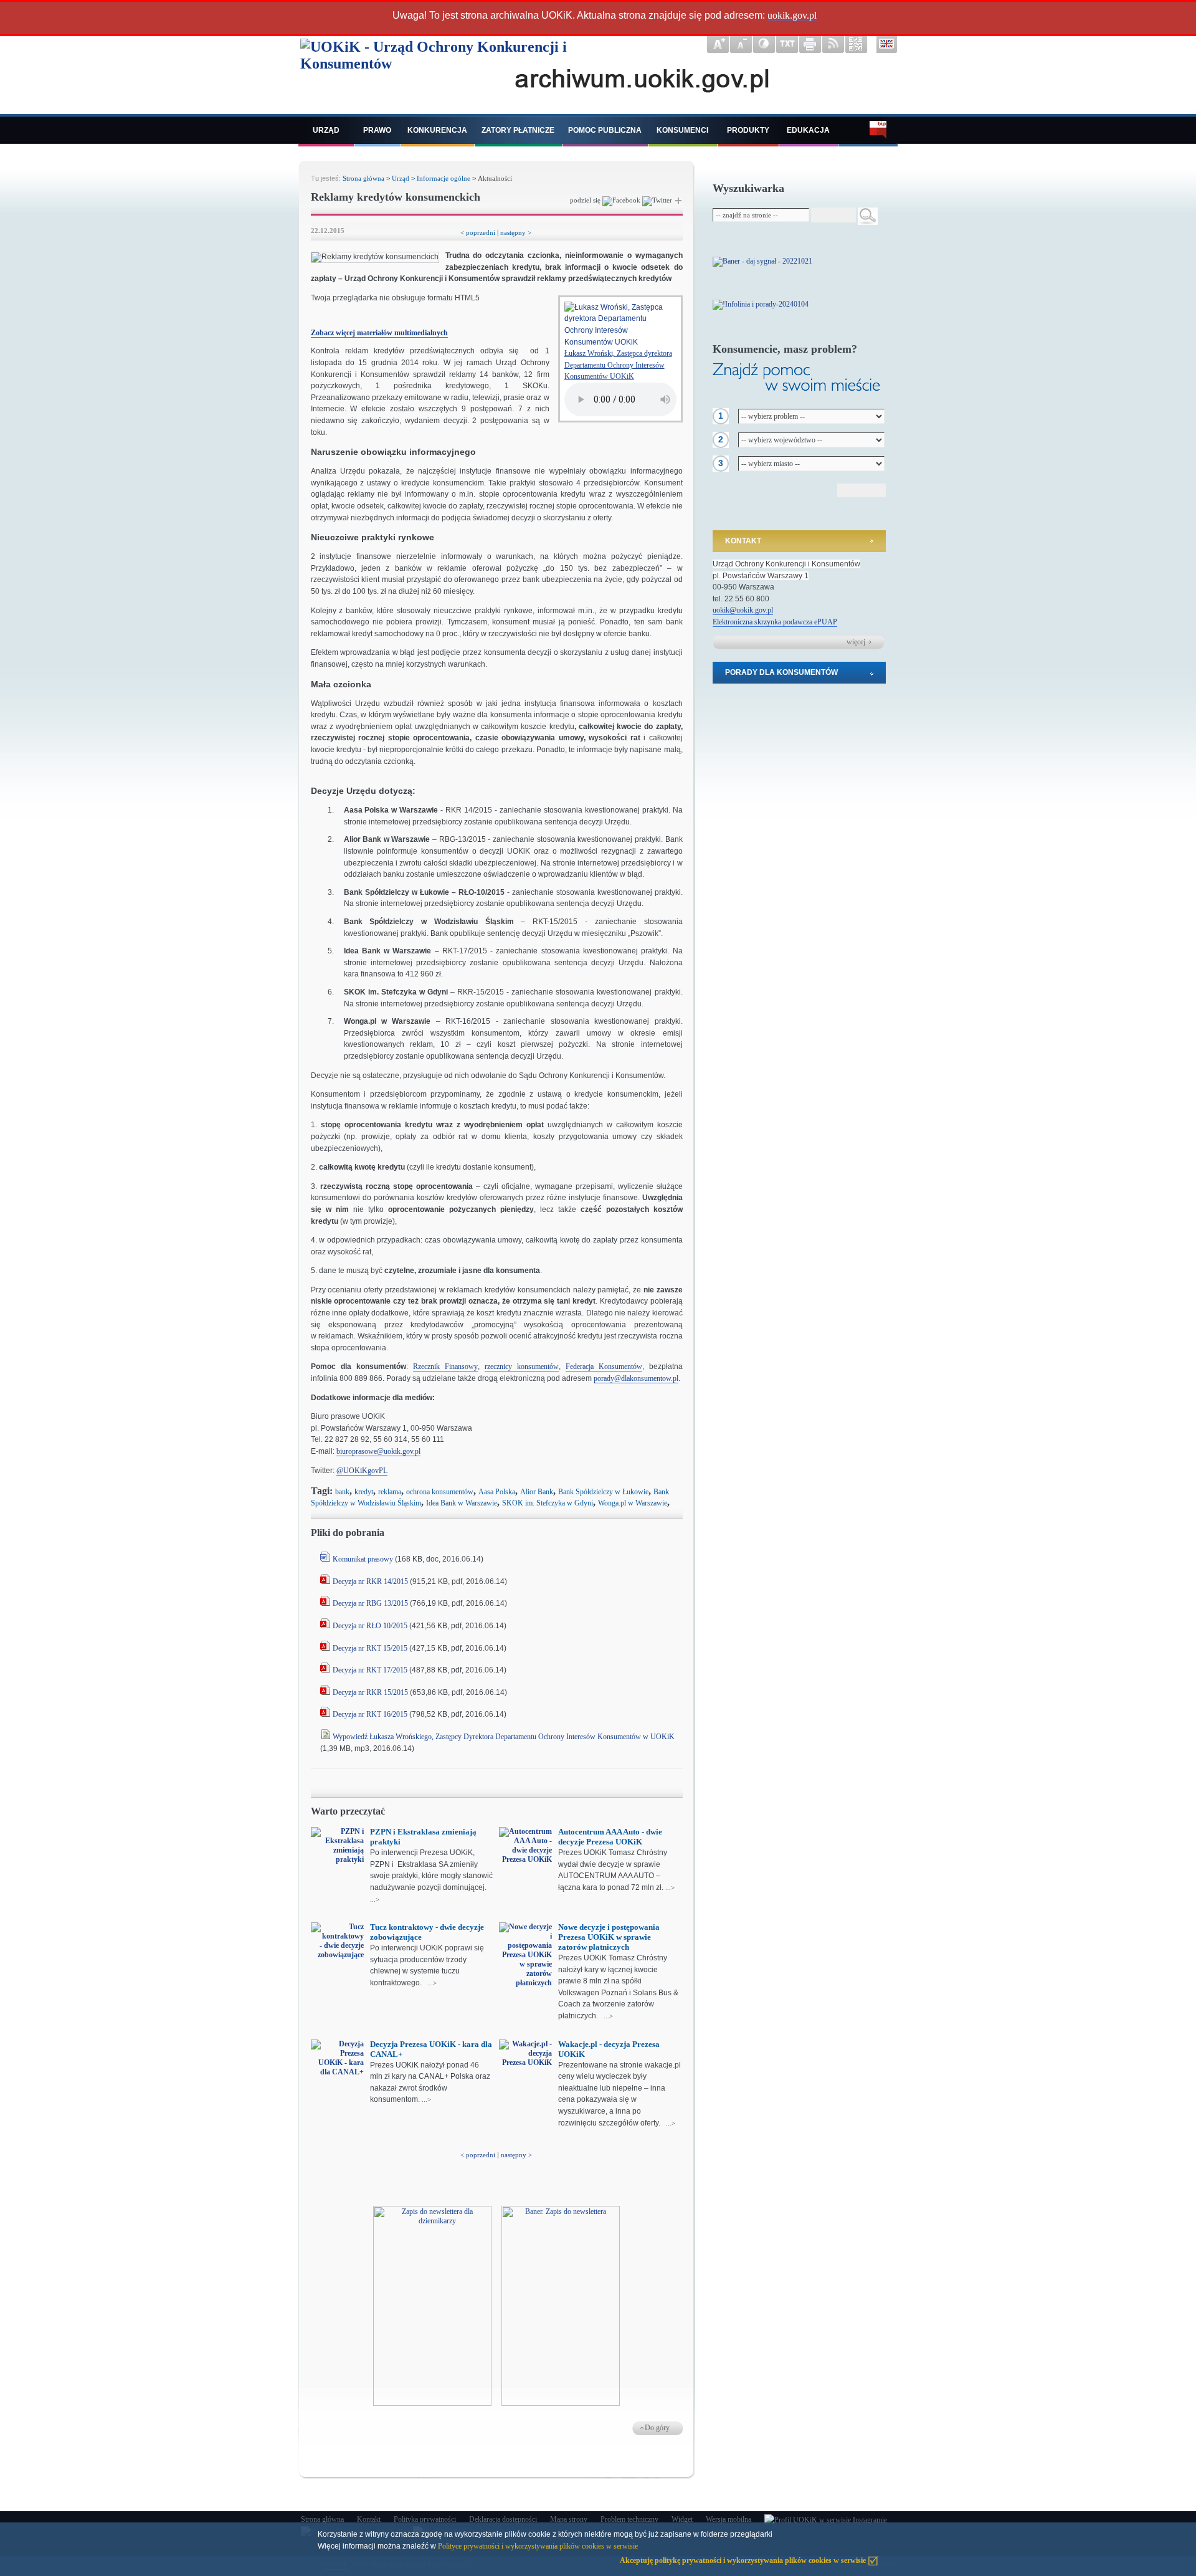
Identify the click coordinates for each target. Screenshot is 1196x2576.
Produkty (748, 130)
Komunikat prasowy (363, 1559)
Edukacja (808, 130)
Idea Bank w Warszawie (462, 1503)
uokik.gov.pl (792, 15)
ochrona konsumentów (440, 1492)
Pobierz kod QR (856, 44)
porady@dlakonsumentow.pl (636, 1378)
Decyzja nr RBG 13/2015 (370, 1603)
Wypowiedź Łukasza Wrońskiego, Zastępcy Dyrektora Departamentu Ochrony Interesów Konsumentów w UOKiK (504, 1737)
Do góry (657, 2428)
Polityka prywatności (425, 2519)
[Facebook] (621, 200)
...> (375, 1899)
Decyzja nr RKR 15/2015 (370, 1692)
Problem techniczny (629, 2519)
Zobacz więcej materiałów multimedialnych (379, 333)
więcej (856, 642)
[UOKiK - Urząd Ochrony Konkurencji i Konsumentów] (450, 73)
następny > (516, 232)
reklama (390, 1492)
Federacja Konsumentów (604, 1367)
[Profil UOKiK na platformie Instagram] (826, 2520)
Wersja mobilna (729, 2519)
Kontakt (743, 541)
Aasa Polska (497, 1492)
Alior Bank (537, 1492)
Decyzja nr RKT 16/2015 (371, 1714)
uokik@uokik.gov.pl (743, 610)
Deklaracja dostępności (503, 2519)
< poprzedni (478, 232)
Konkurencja (437, 130)
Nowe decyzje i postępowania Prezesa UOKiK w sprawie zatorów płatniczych (609, 1937)
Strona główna (363, 178)
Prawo (377, 130)
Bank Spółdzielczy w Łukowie (603, 1492)
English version (887, 44)
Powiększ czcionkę (718, 44)
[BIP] (868, 131)
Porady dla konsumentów (781, 672)
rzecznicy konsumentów (522, 1367)
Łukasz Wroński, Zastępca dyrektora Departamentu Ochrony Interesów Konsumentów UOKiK (618, 365)
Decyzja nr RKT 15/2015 (370, 1648)
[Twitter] (657, 200)
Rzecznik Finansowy (445, 1367)
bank (342, 1492)
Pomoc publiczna (605, 130)
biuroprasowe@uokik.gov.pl (378, 1451)
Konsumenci (682, 130)
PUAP (827, 622)
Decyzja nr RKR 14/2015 (371, 1581)
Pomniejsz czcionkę (741, 44)
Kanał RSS (833, 44)
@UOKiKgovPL (362, 1471)
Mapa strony (569, 2519)
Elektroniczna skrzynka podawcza (763, 622)
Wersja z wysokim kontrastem (764, 44)
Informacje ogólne (444, 178)
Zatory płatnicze (518, 130)
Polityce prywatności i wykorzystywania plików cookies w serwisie (538, 2546)
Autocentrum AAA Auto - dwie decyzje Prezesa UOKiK (610, 1837)
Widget (682, 2519)
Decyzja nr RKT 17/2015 (370, 1670)
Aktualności (495, 178)
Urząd (326, 130)
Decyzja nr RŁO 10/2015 (370, 1626)
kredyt (364, 1492)
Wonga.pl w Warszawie (633, 1503)
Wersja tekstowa (787, 44)
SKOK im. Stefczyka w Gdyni (548, 1503)
